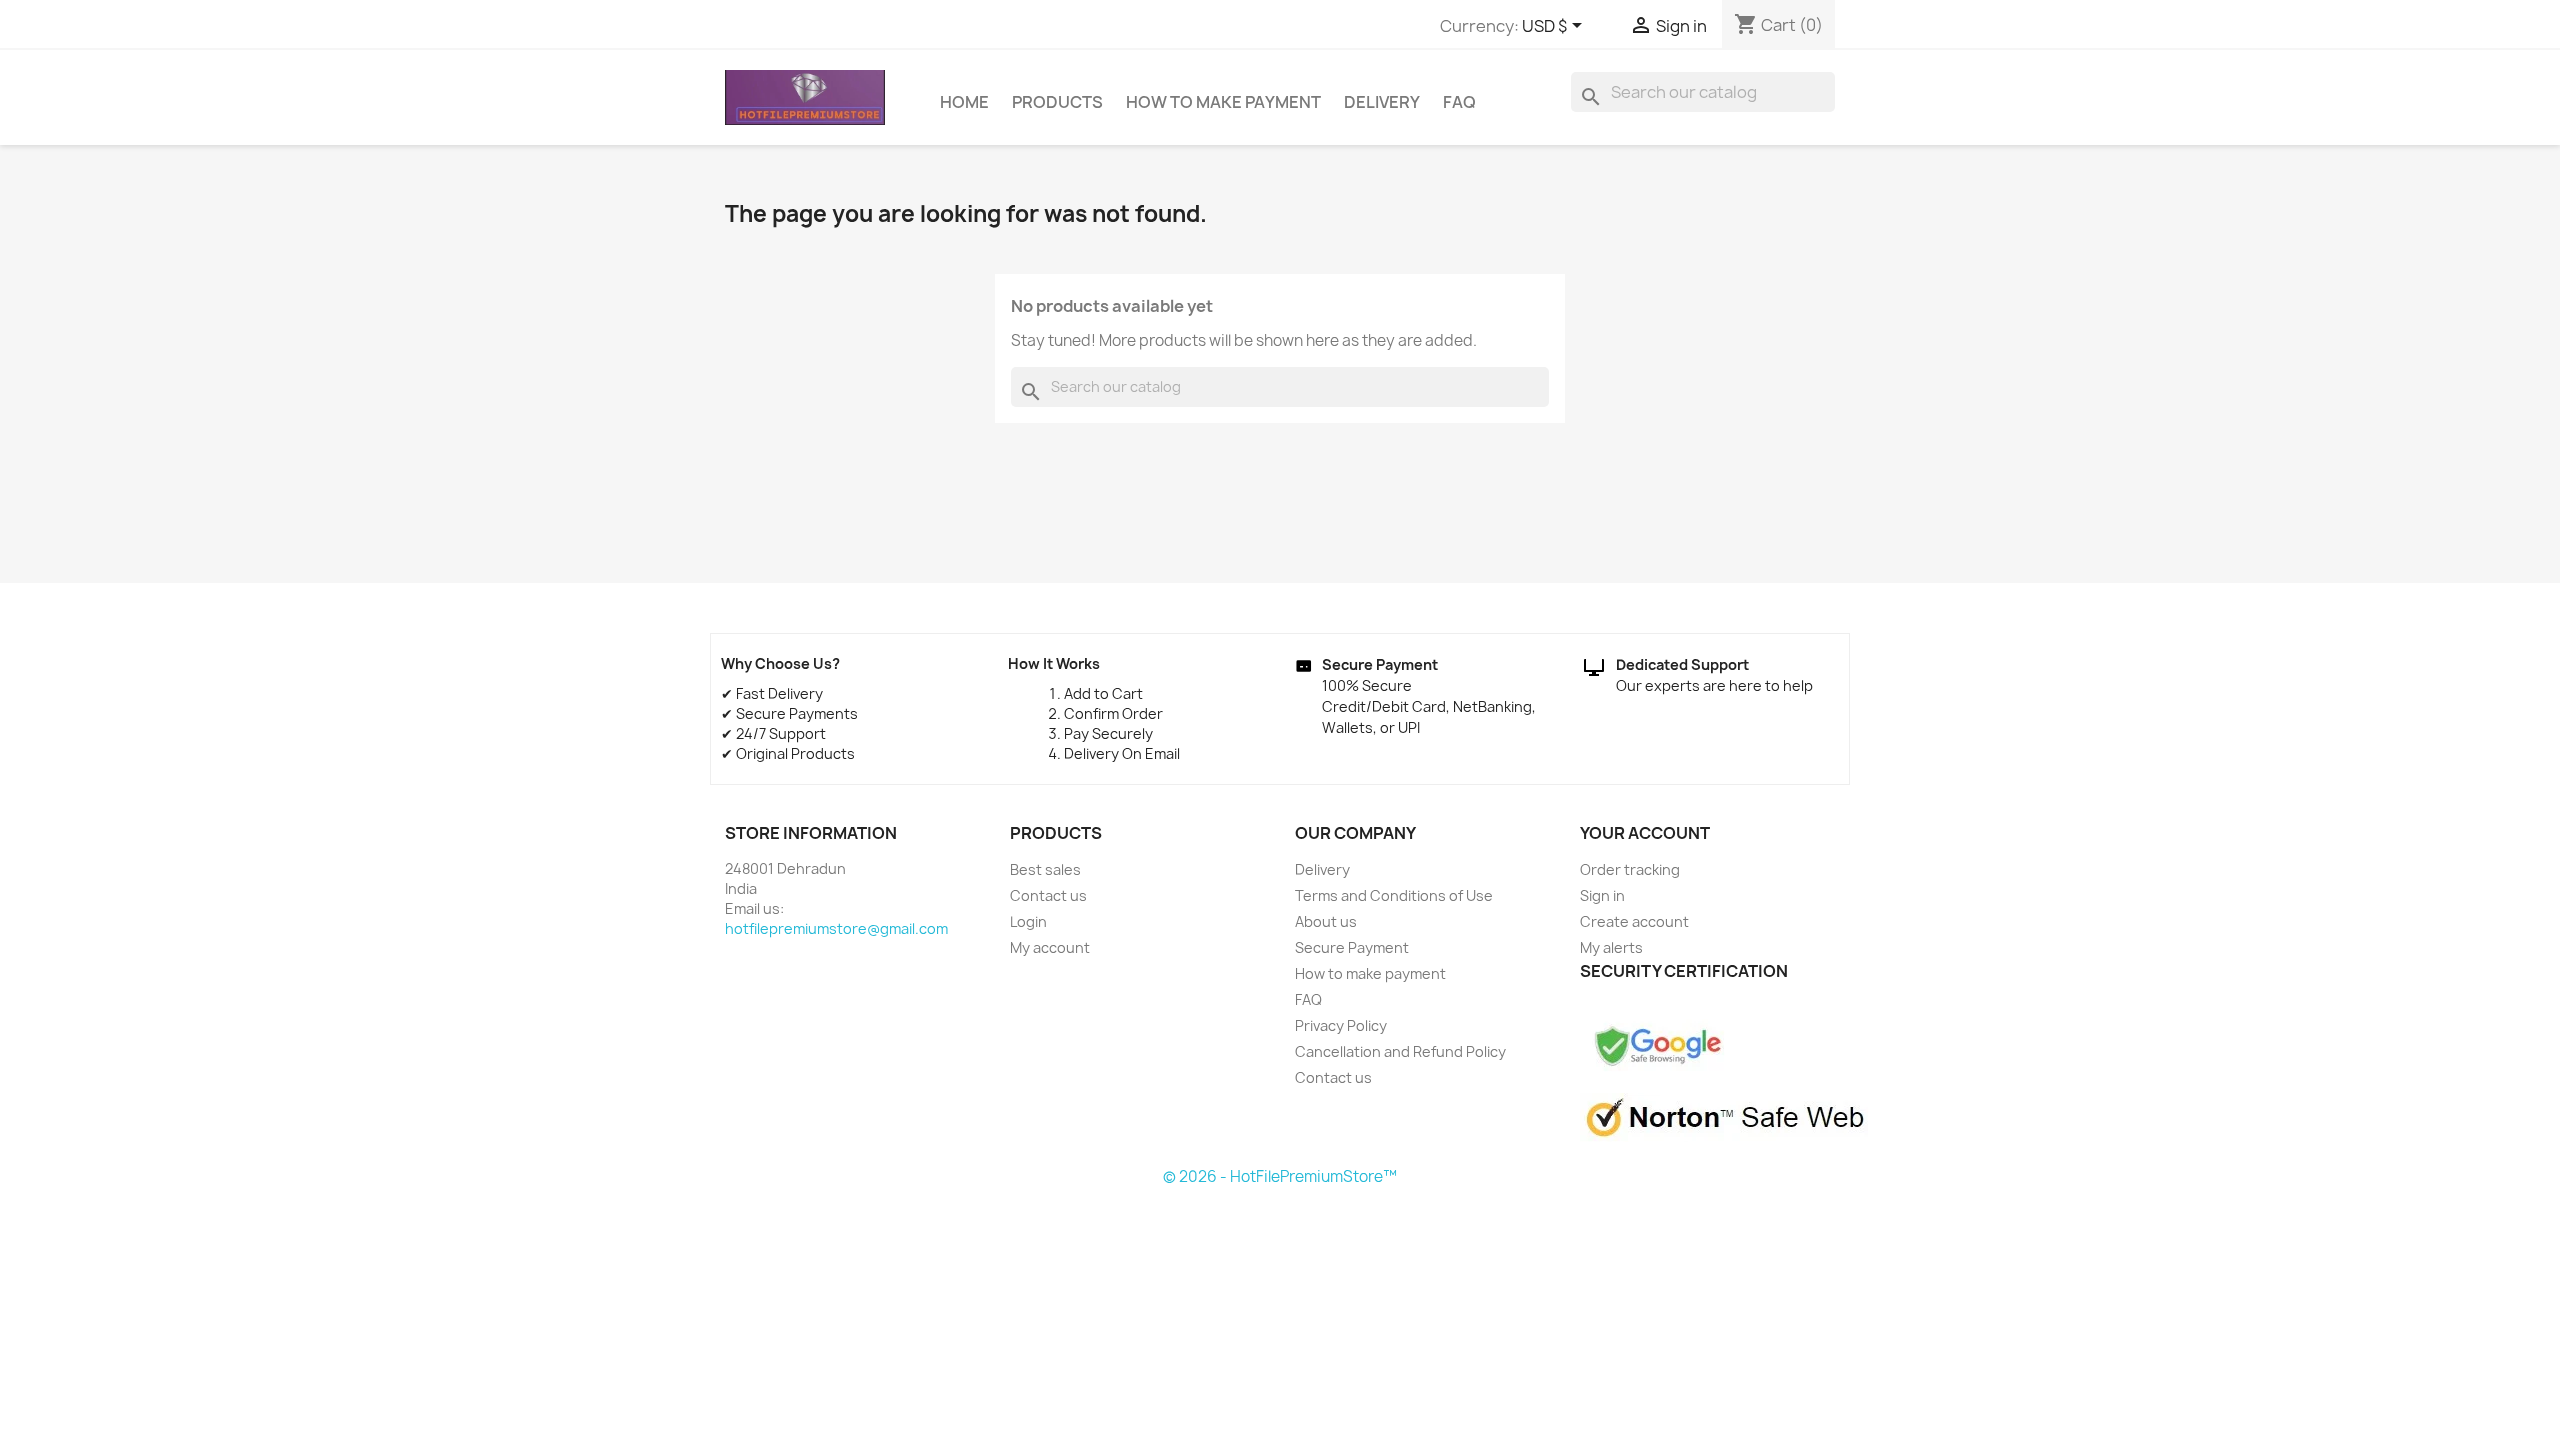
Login (1028, 921)
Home (964, 102)
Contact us (1048, 895)
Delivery (1382, 102)
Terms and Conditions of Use (1394, 895)
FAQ (1459, 102)
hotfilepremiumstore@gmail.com (836, 928)
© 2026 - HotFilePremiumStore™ (1280, 1176)
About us (1326, 921)
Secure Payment (1352, 947)
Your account (1645, 833)
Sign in (1602, 895)
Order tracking (1630, 869)
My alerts (1611, 947)
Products (1057, 102)
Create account (1634, 921)
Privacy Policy (1341, 1025)
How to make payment (1223, 102)
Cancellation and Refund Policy (1400, 1051)
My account (1050, 947)
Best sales (1045, 869)
